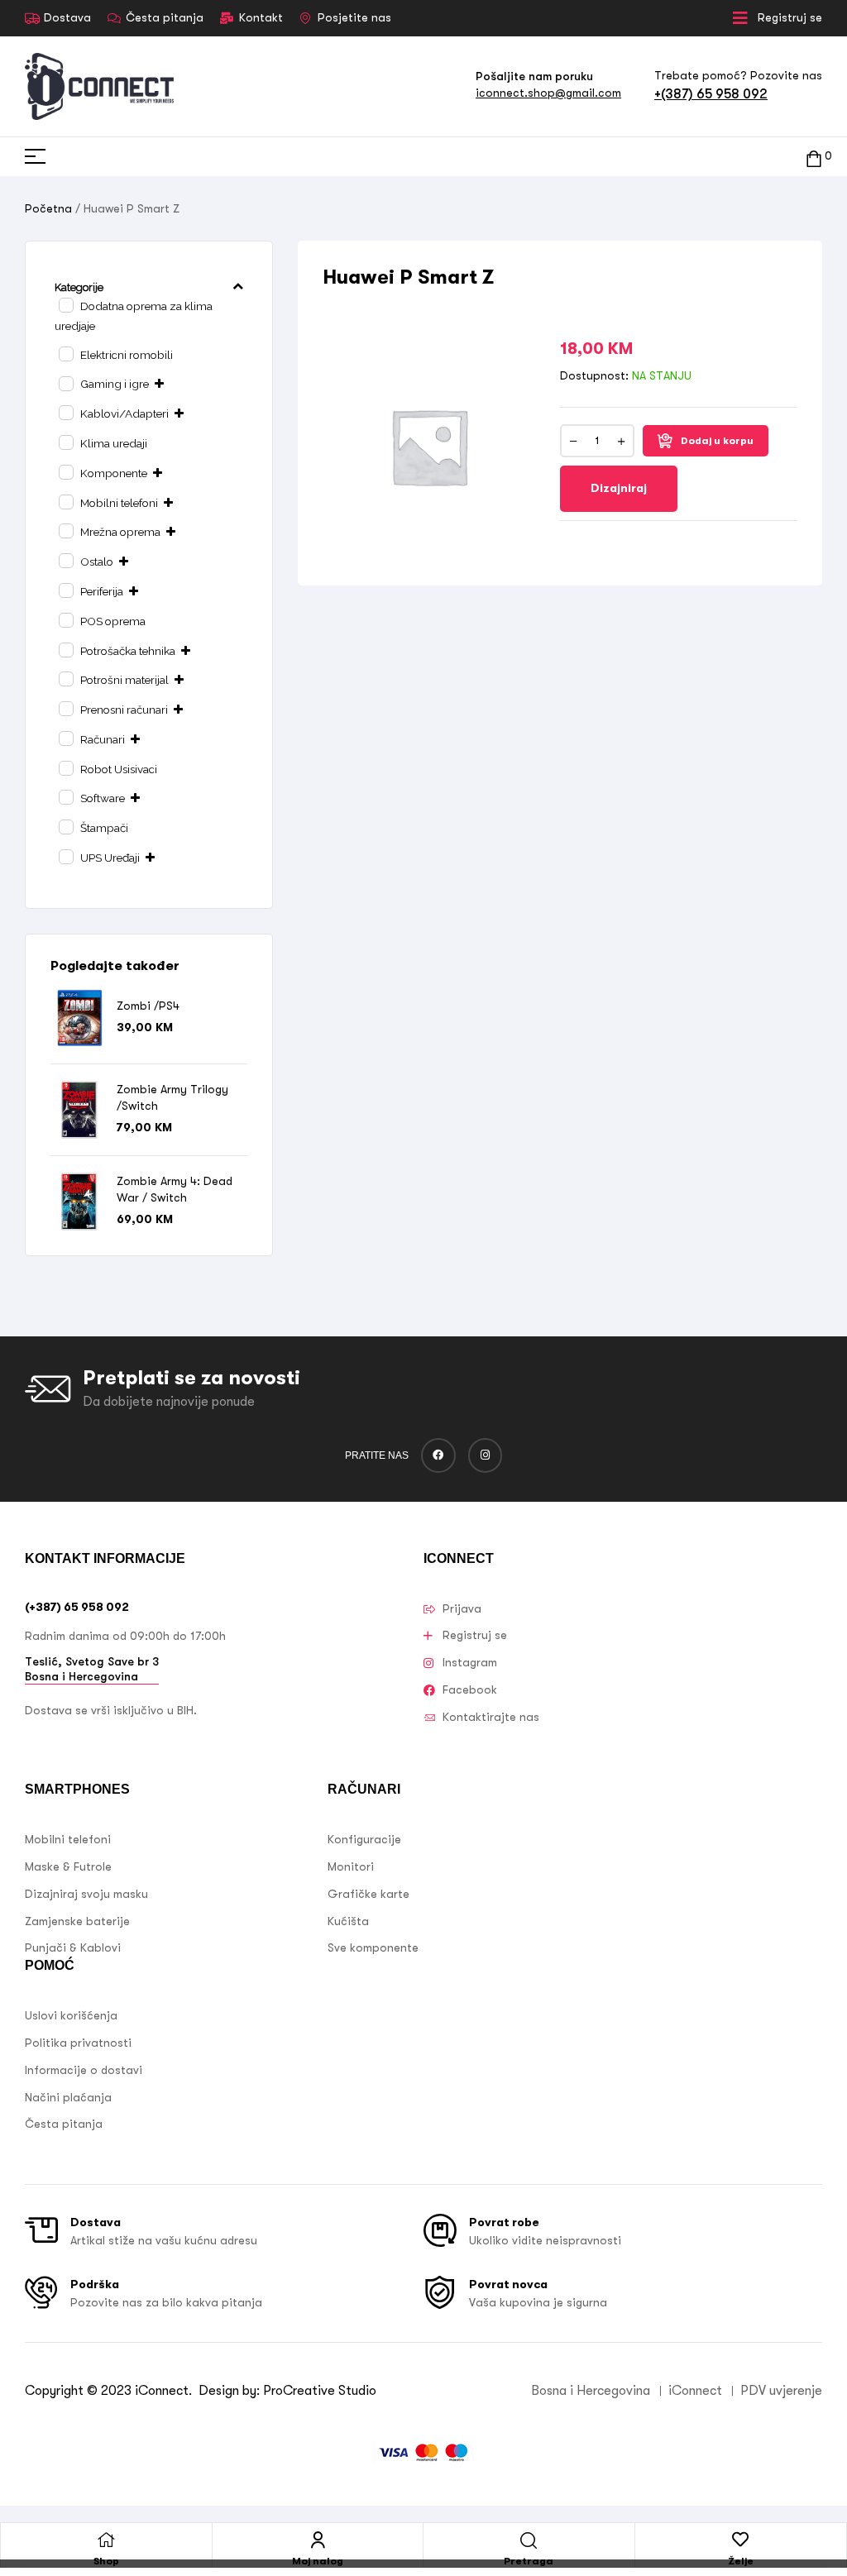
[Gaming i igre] (65, 383)
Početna (48, 208)
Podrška (95, 2284)
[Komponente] (65, 471)
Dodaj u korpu (717, 441)
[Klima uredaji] (65, 442)
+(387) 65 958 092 (711, 94)
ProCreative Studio (321, 2391)
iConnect (162, 2391)
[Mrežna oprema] (65, 530)
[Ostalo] (65, 560)
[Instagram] (486, 1455)
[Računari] (65, 738)
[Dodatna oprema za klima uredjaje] (65, 304)
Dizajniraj (619, 488)
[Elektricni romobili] (65, 353)
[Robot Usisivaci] (65, 767)
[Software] (65, 796)
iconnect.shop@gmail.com (548, 93)
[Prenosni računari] (65, 708)
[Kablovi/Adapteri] (65, 412)
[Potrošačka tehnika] (65, 649)
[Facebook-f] (438, 1455)
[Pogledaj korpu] (814, 157)
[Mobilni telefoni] (65, 501)
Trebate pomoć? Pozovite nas (738, 75)
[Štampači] (65, 826)
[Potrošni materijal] (65, 678)
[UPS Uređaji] (65, 856)
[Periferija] (65, 590)
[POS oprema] (65, 619)
